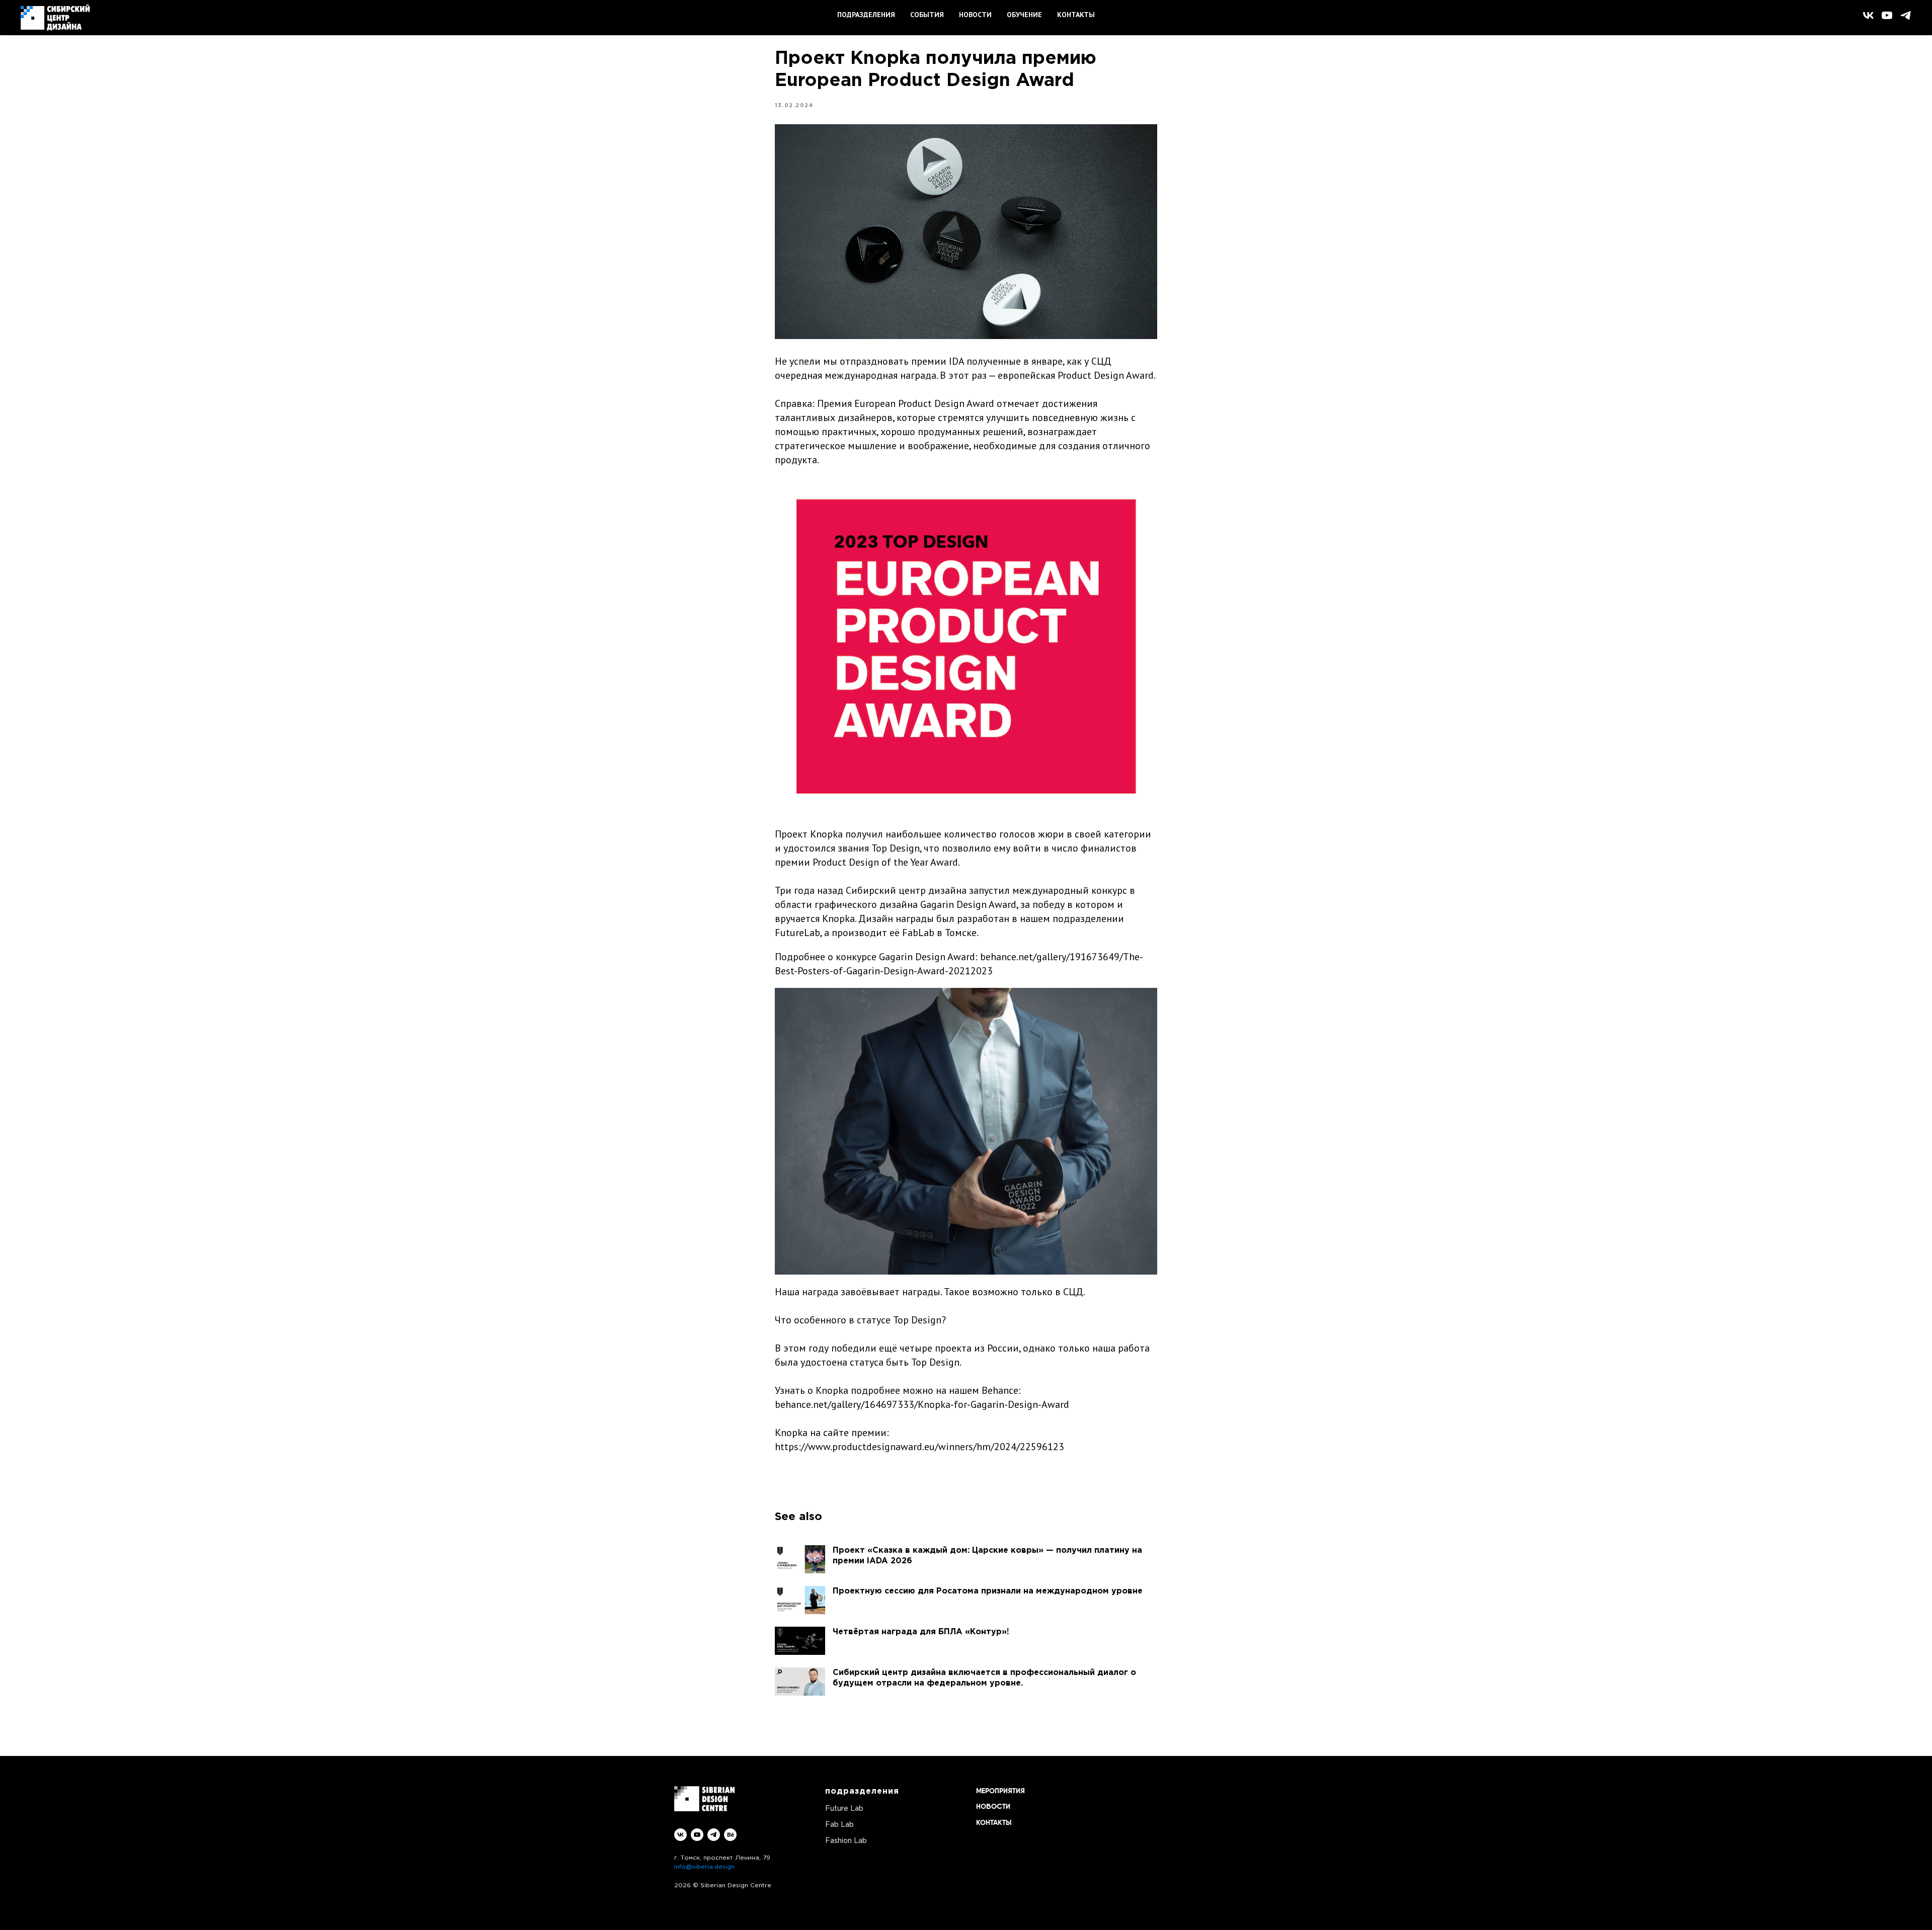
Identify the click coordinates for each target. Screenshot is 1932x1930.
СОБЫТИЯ (927, 15)
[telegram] (1906, 15)
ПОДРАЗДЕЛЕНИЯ (866, 15)
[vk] (1868, 15)
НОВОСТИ (975, 15)
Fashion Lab (846, 1841)
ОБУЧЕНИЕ (1024, 15)
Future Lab (844, 1809)
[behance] (730, 1835)
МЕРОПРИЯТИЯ (1000, 1791)
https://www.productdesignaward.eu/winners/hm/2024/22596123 (919, 1447)
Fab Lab (839, 1825)
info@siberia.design (704, 1867)
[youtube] (1887, 15)
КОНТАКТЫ (1076, 15)
